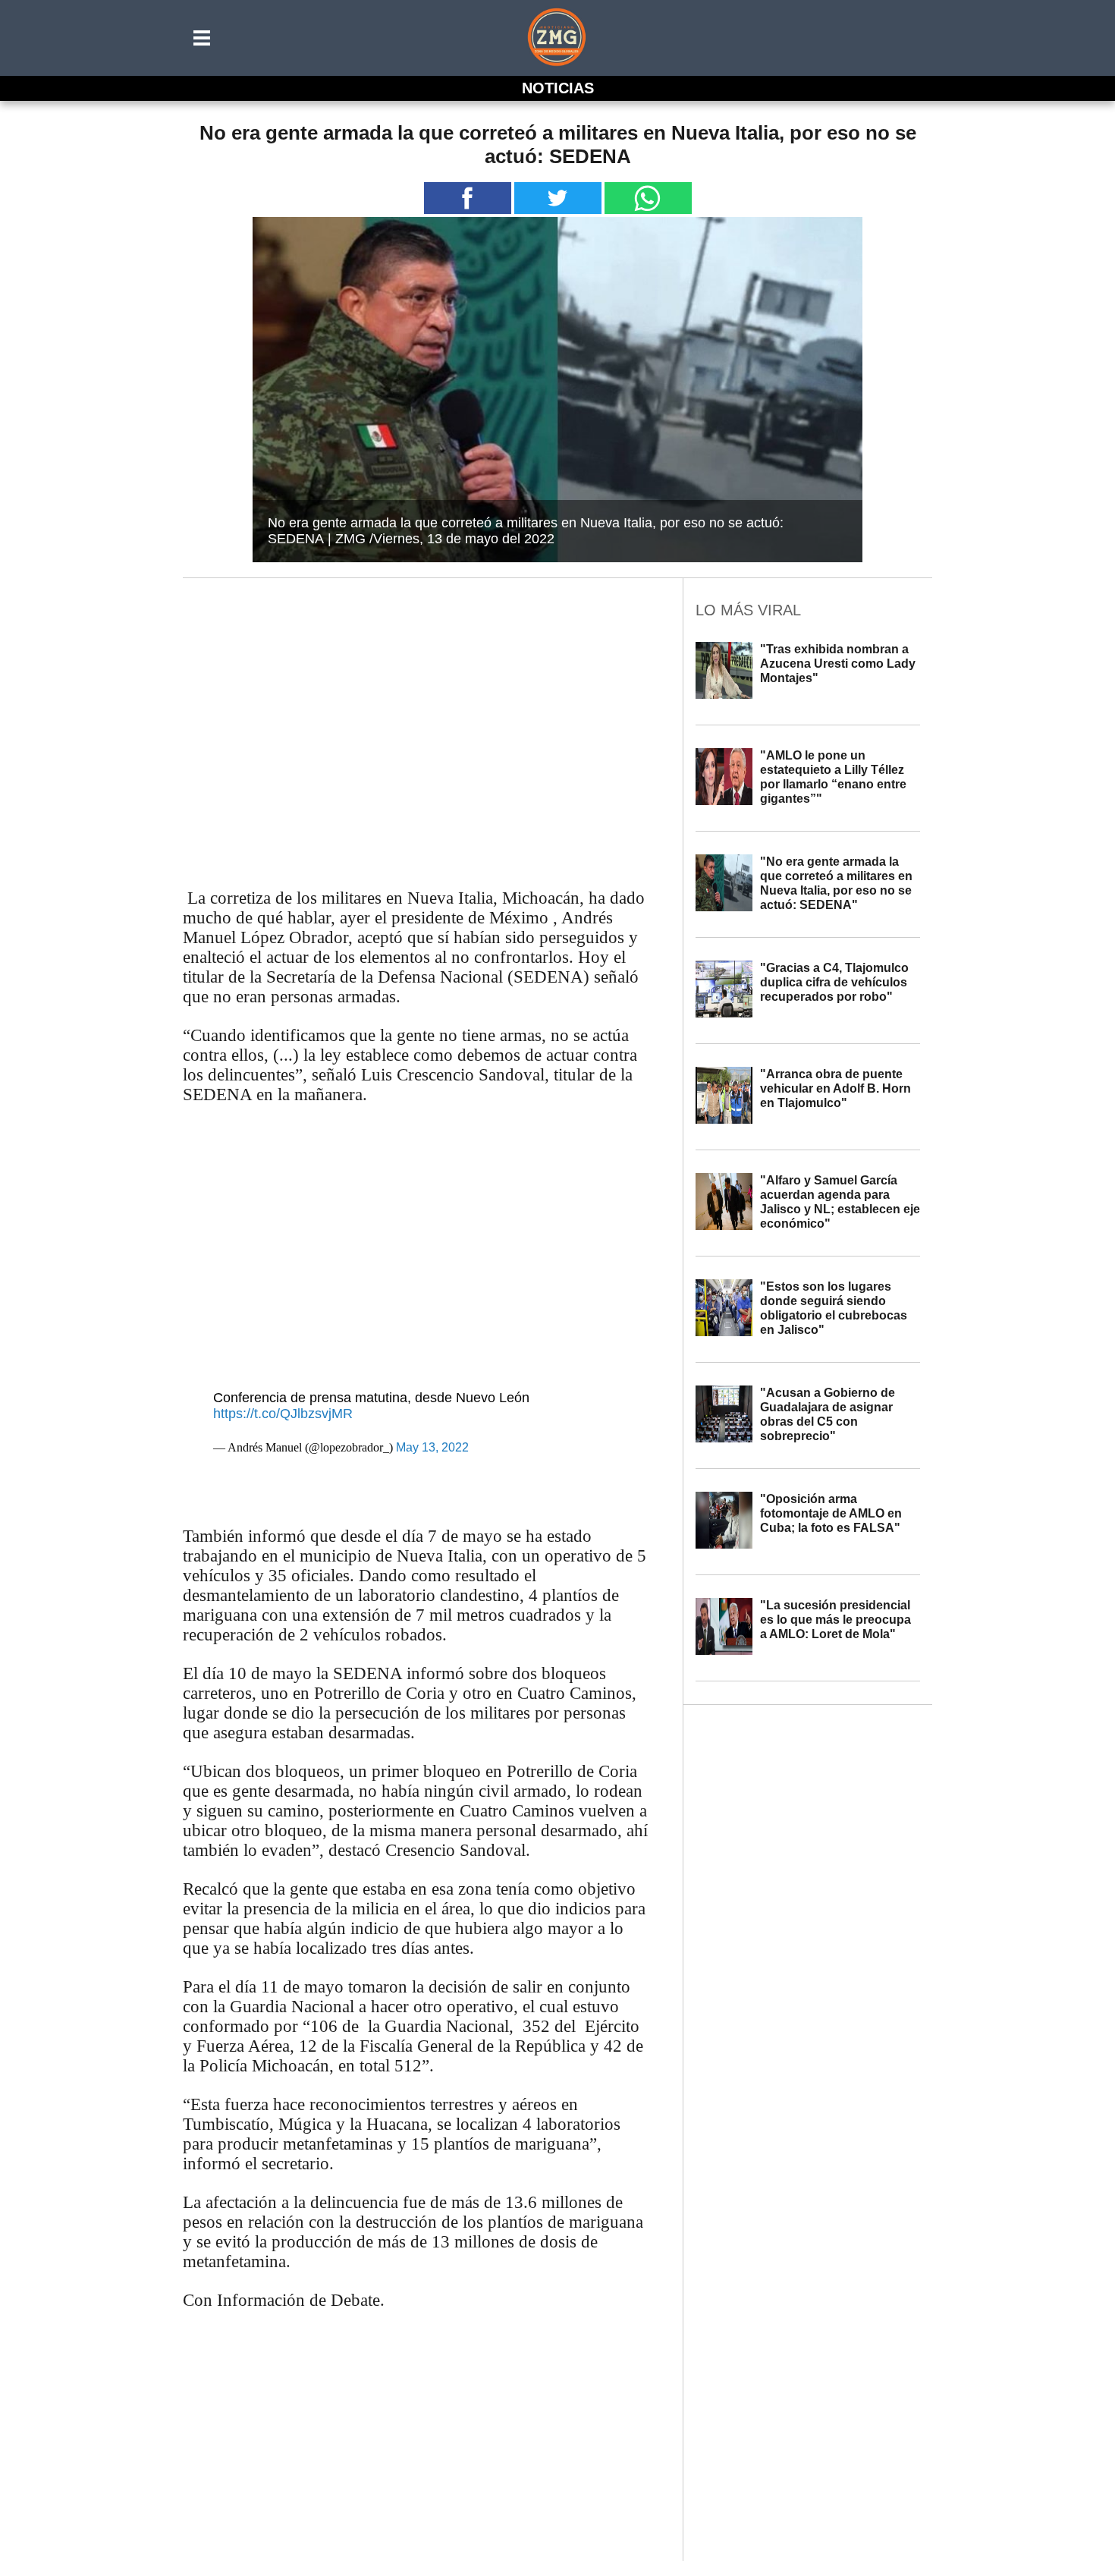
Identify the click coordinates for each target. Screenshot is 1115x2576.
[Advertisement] (418, 703)
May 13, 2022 (432, 1447)
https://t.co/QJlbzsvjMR (283, 1414)
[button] (203, 38)
